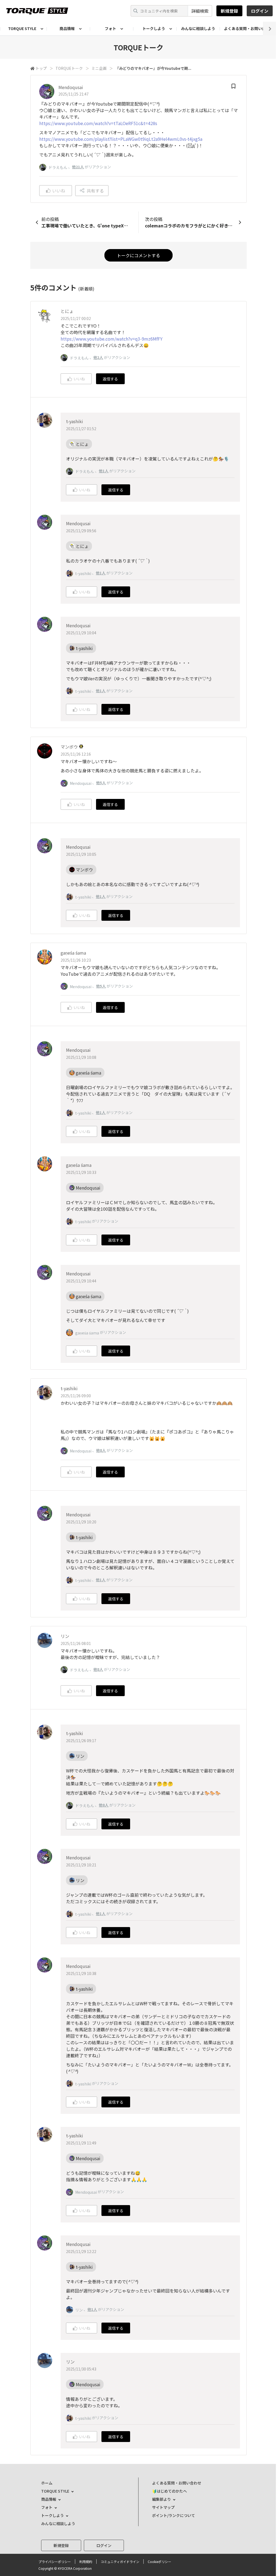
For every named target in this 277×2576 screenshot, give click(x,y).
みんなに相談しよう (198, 28)
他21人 (78, 167)
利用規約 (86, 2562)
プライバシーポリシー (55, 2562)
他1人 (104, 471)
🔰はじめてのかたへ (169, 2491)
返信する (110, 379)
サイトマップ (163, 2507)
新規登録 (229, 11)
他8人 (101, 1450)
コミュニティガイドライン (120, 2562)
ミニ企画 (99, 68)
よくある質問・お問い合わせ (177, 2483)
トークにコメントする (138, 255)
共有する (95, 191)
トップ (41, 68)
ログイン (260, 11)
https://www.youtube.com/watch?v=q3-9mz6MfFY (112, 339)
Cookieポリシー (159, 2562)
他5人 (101, 783)
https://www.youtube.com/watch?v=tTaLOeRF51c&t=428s (98, 123)
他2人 (98, 357)
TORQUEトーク (69, 68)
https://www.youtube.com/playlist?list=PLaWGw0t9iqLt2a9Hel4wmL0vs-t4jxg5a (121, 139)
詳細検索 (200, 11)
